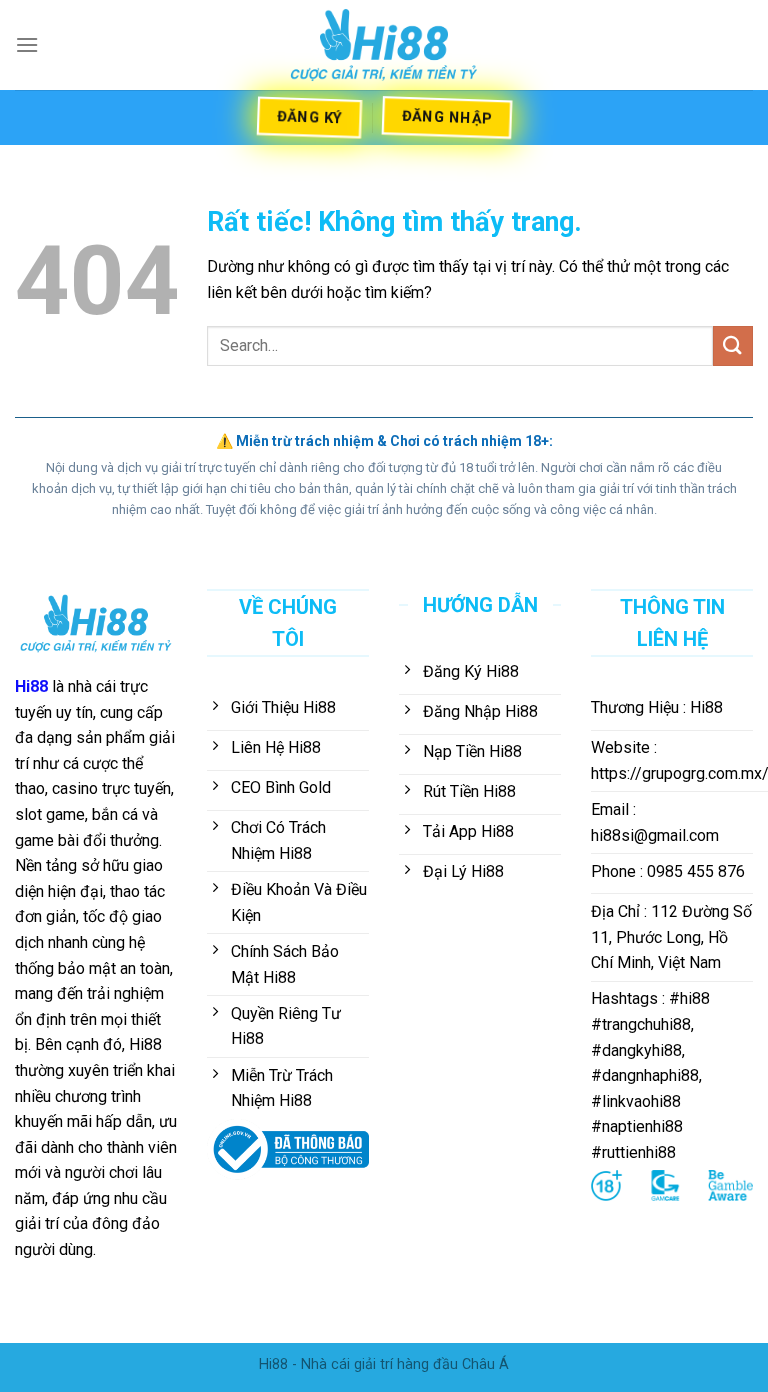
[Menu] (27, 44)
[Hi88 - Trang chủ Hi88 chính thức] (384, 45)
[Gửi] (733, 345)
